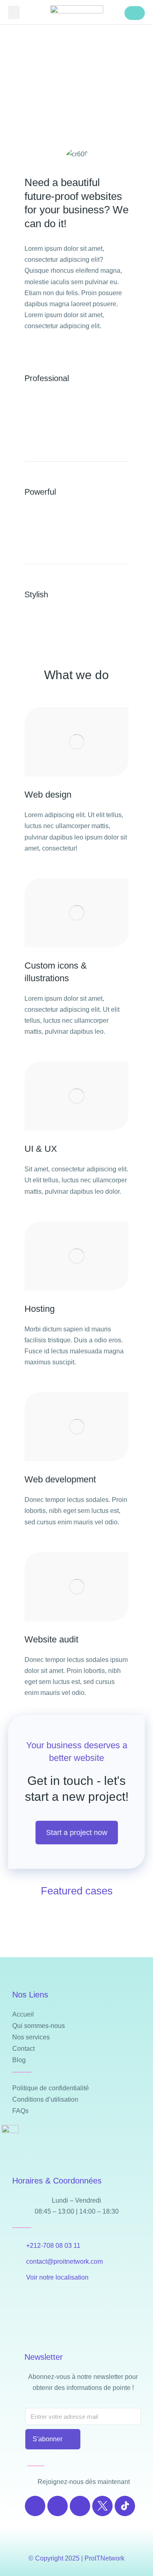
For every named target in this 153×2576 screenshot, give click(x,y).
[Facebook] (35, 2506)
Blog (19, 2060)
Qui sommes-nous (39, 2026)
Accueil (23, 2014)
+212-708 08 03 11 (53, 2246)
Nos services (31, 2037)
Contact (23, 2049)
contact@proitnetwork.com (64, 2261)
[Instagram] (58, 2506)
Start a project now (77, 1833)
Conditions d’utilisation (45, 2099)
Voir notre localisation (57, 2277)
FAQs (20, 2111)
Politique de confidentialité (51, 2088)
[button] (14, 12)
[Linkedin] (80, 2506)
